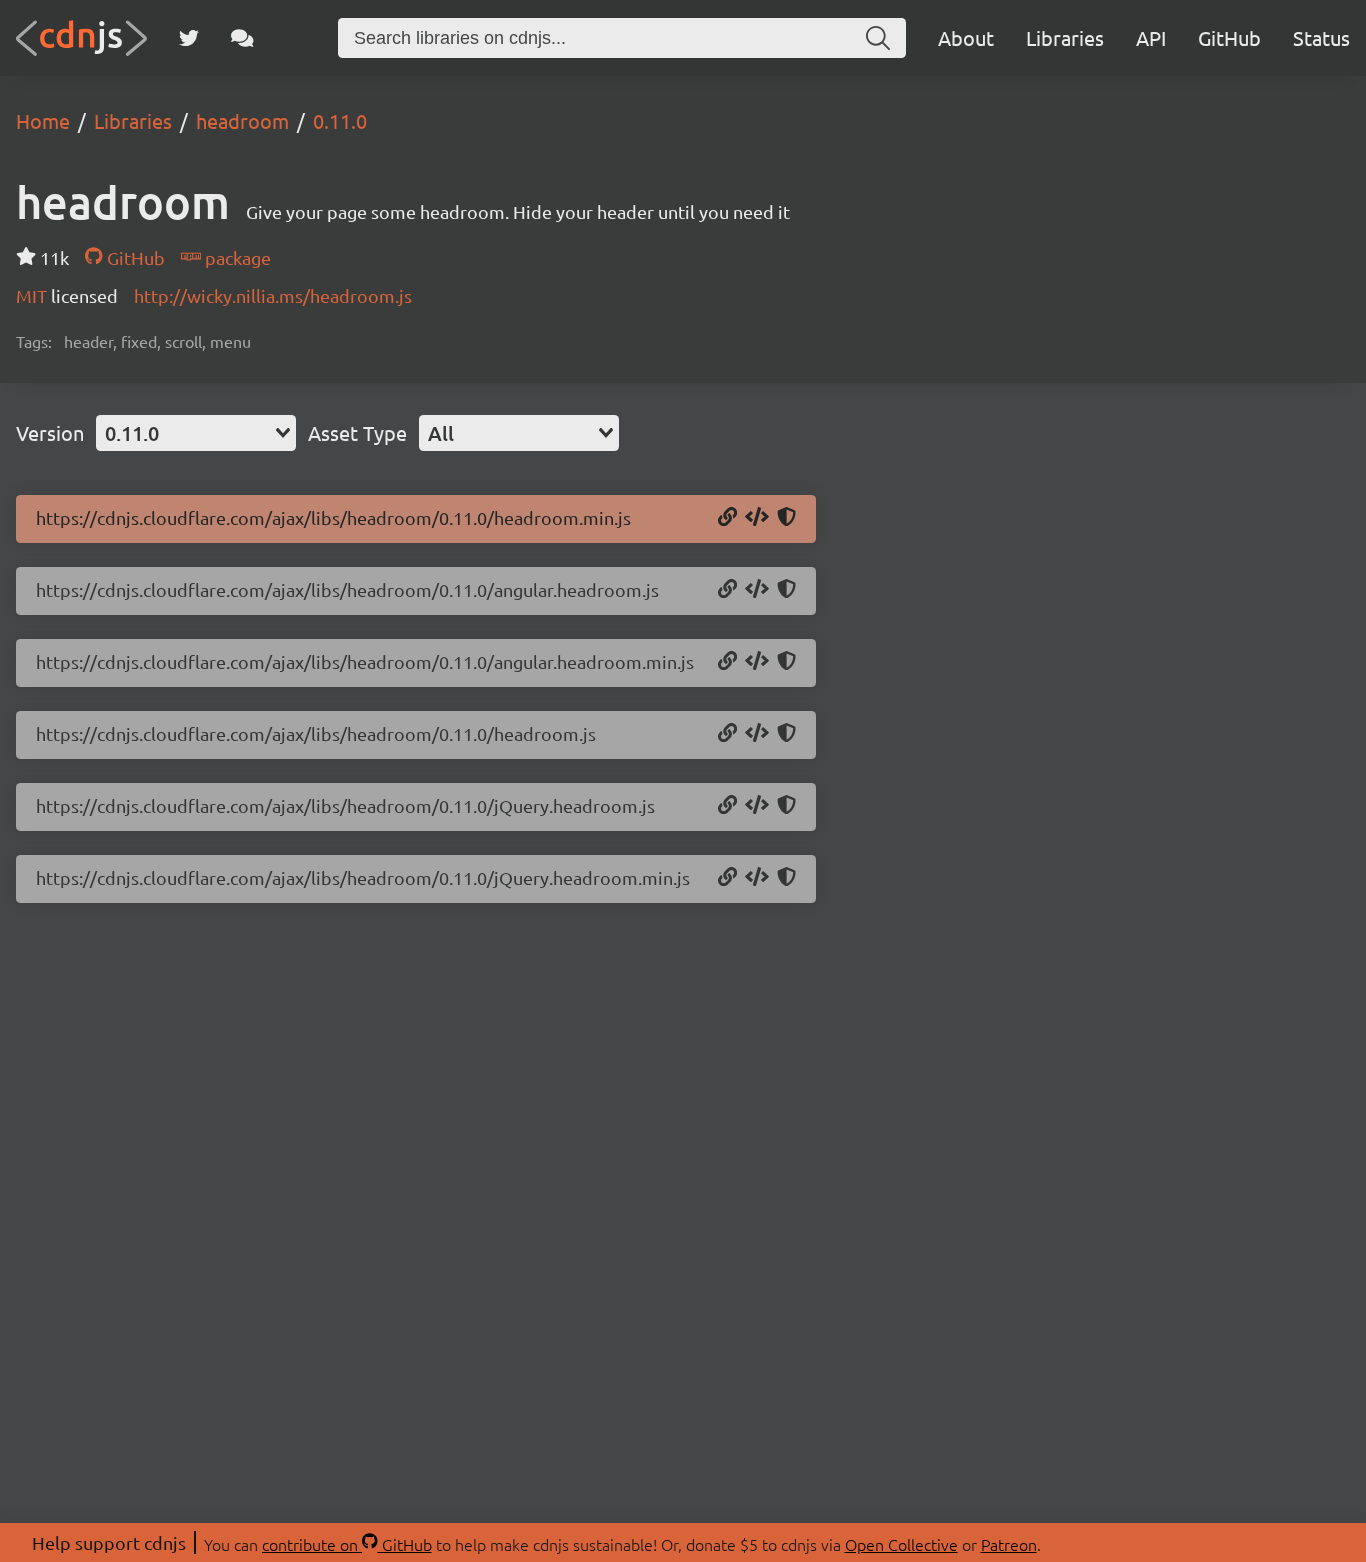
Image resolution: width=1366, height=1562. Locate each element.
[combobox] (196, 433)
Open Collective (901, 1544)
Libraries (1065, 37)
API (1151, 37)
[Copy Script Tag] (757, 518)
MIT (33, 295)
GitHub (1229, 37)
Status (1321, 37)
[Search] (878, 38)
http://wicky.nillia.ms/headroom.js (273, 295)
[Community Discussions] (242, 38)
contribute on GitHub (347, 1544)
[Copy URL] (727, 518)
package (236, 257)
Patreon (1009, 1544)
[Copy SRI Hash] (786, 518)
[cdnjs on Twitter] (189, 38)
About (966, 37)
